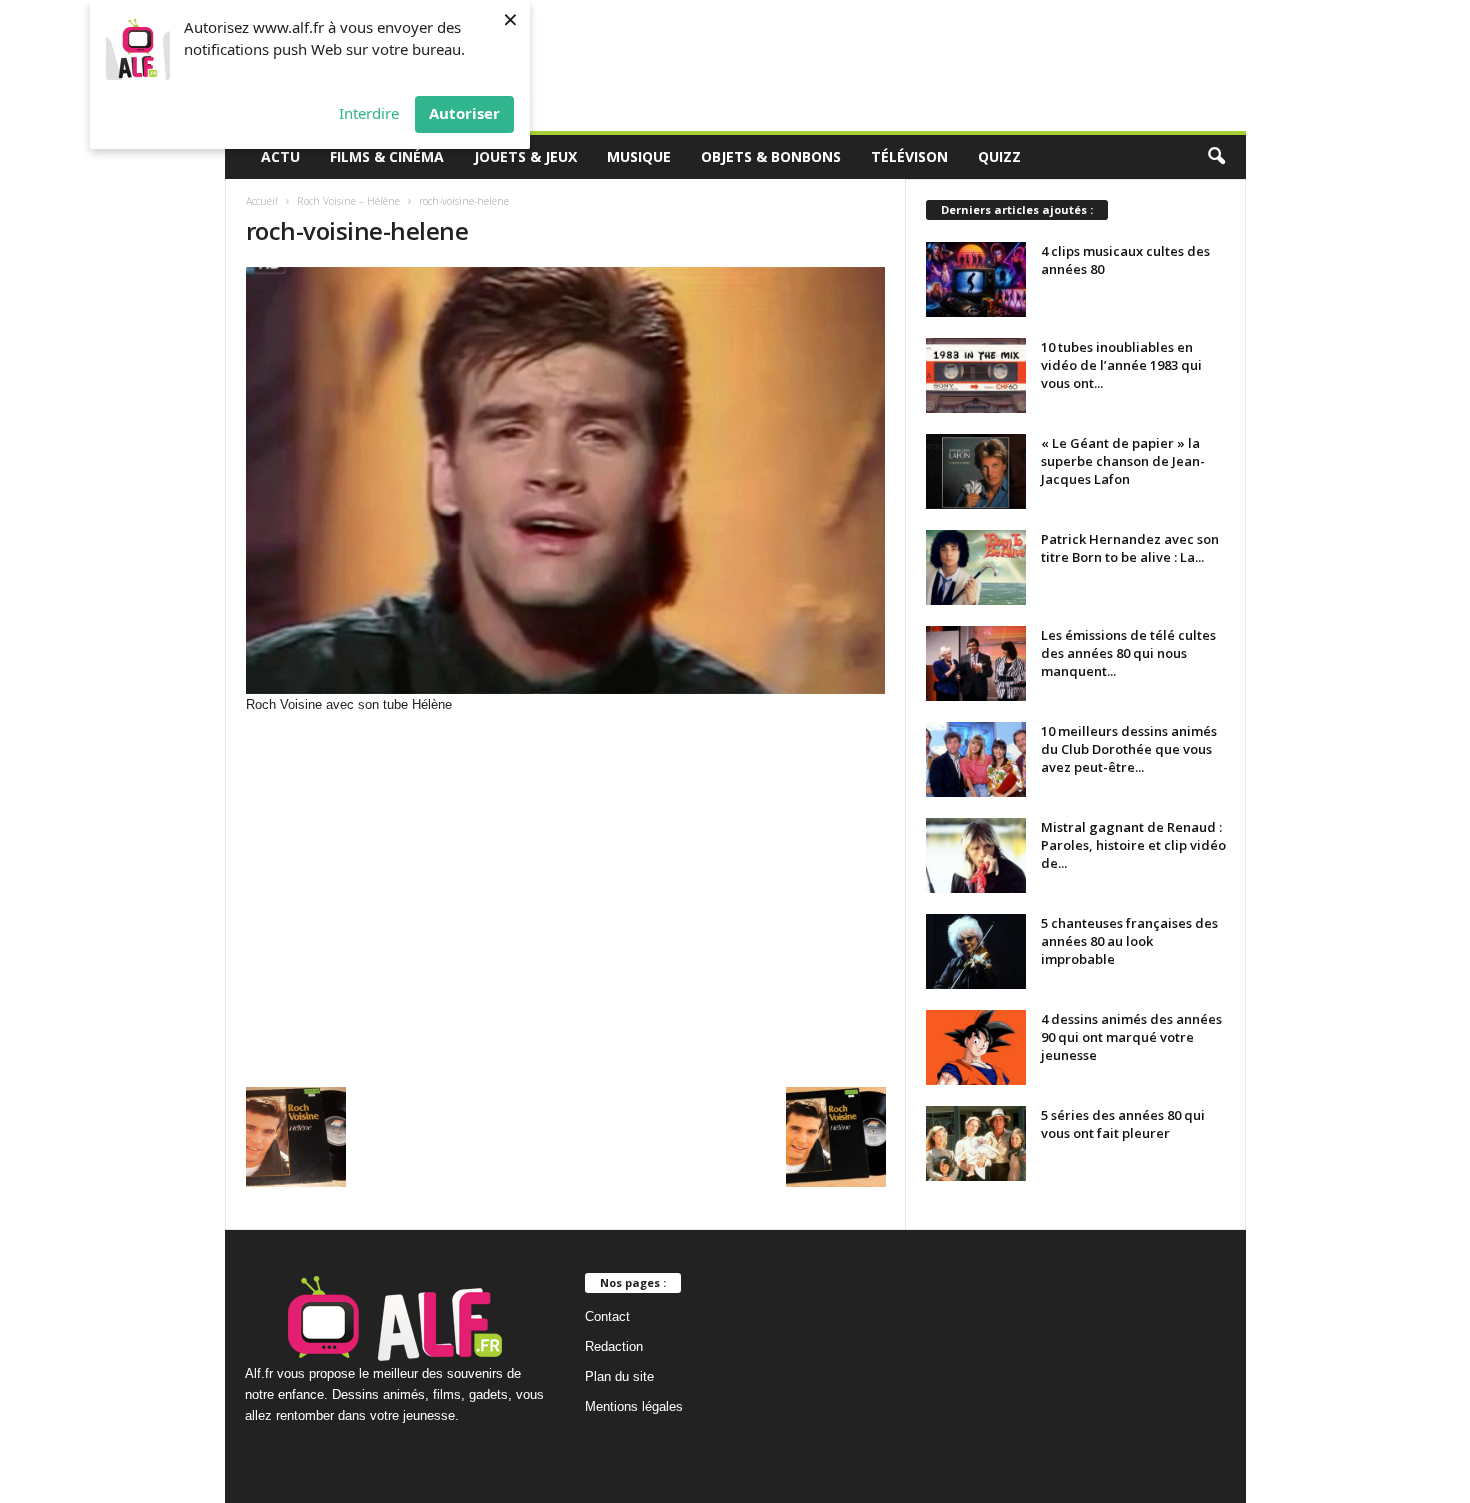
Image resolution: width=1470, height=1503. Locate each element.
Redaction (614, 1346)
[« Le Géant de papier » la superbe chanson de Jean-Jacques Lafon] (976, 471)
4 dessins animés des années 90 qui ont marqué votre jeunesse (1131, 1037)
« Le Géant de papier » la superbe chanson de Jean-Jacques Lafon (1123, 461)
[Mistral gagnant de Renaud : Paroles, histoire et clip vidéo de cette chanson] (976, 855)
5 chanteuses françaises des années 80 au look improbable (1129, 941)
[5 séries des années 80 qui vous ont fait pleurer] (976, 1143)
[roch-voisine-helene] (566, 480)
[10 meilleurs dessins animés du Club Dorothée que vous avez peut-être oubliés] (976, 759)
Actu (280, 156)
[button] (1216, 157)
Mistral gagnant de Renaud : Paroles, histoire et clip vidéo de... (1133, 845)
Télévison (909, 156)
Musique (639, 156)
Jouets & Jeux (525, 156)
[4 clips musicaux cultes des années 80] (976, 279)
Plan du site (619, 1376)
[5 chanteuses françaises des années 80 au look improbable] (976, 951)
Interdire (369, 113)
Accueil (262, 201)
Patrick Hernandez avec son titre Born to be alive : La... (1130, 548)
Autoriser (464, 113)
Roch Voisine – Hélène (348, 201)
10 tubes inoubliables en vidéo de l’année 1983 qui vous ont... (1121, 365)
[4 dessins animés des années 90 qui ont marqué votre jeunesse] (976, 1047)
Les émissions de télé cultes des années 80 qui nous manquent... (1128, 653)
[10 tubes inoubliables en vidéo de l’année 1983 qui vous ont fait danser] (976, 375)
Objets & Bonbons (771, 156)
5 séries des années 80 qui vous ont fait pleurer (1123, 1124)
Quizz (999, 156)
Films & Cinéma (387, 156)
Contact (607, 1316)
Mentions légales (634, 1406)
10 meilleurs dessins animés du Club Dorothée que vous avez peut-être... (1129, 749)
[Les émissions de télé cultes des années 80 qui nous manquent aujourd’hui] (976, 663)
